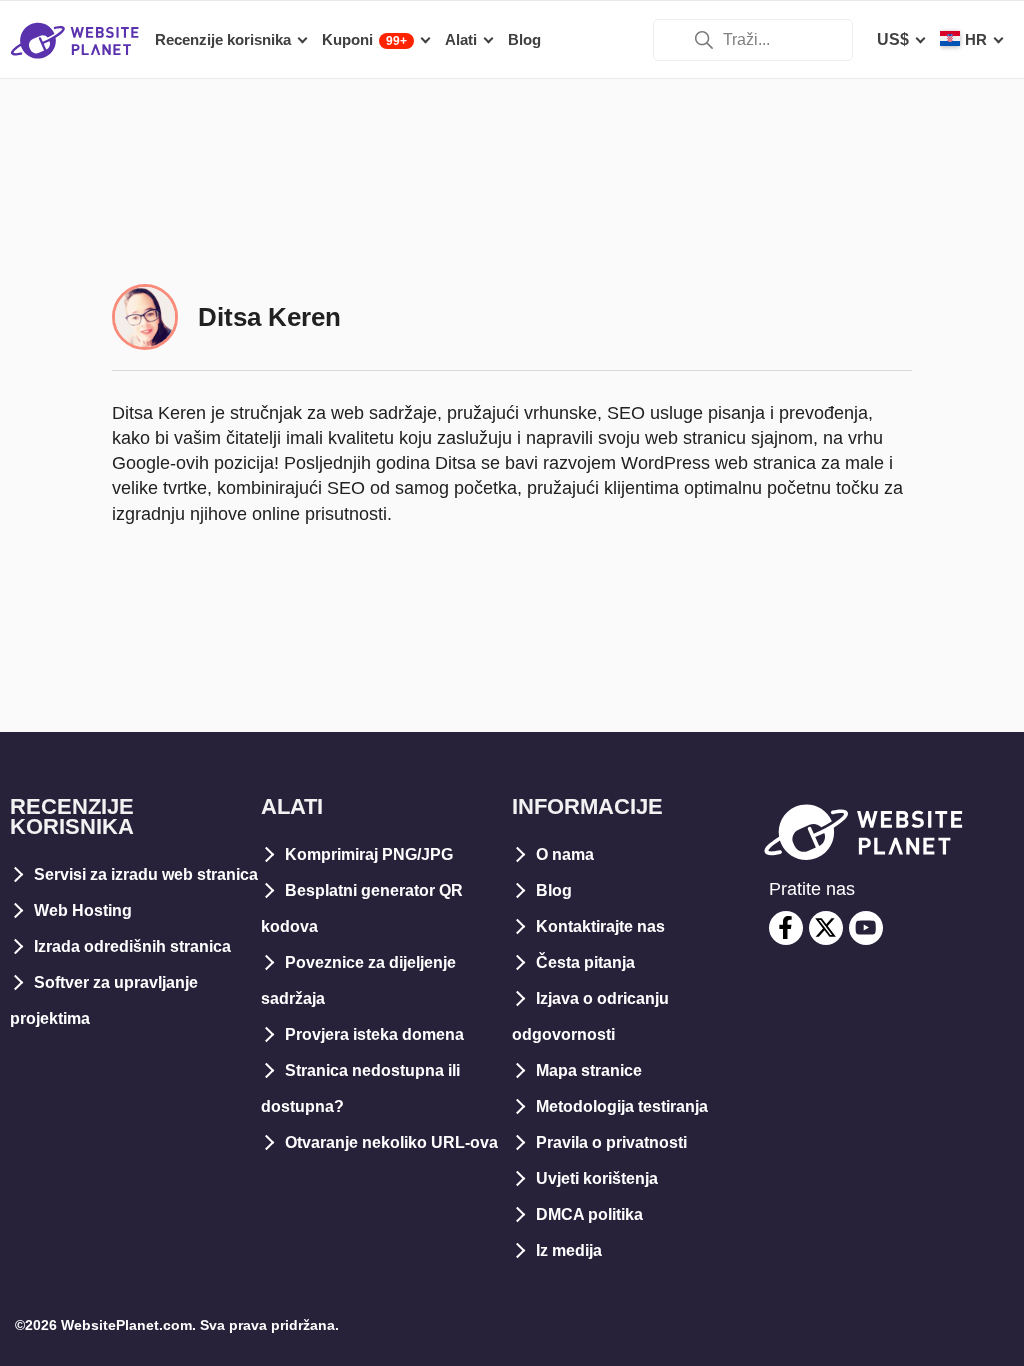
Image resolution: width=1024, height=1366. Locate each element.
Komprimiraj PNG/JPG (369, 854)
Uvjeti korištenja (597, 1178)
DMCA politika (589, 1214)
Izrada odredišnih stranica (132, 946)
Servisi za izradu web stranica (146, 874)
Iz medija (569, 1250)
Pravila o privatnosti (611, 1142)
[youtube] (866, 928)
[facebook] (786, 928)
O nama (565, 854)
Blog (554, 890)
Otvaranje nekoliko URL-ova (391, 1142)
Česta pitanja (585, 962)
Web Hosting (83, 910)
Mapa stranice (589, 1070)
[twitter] (826, 928)
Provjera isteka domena (374, 1034)
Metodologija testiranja (622, 1106)
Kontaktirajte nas (600, 926)
